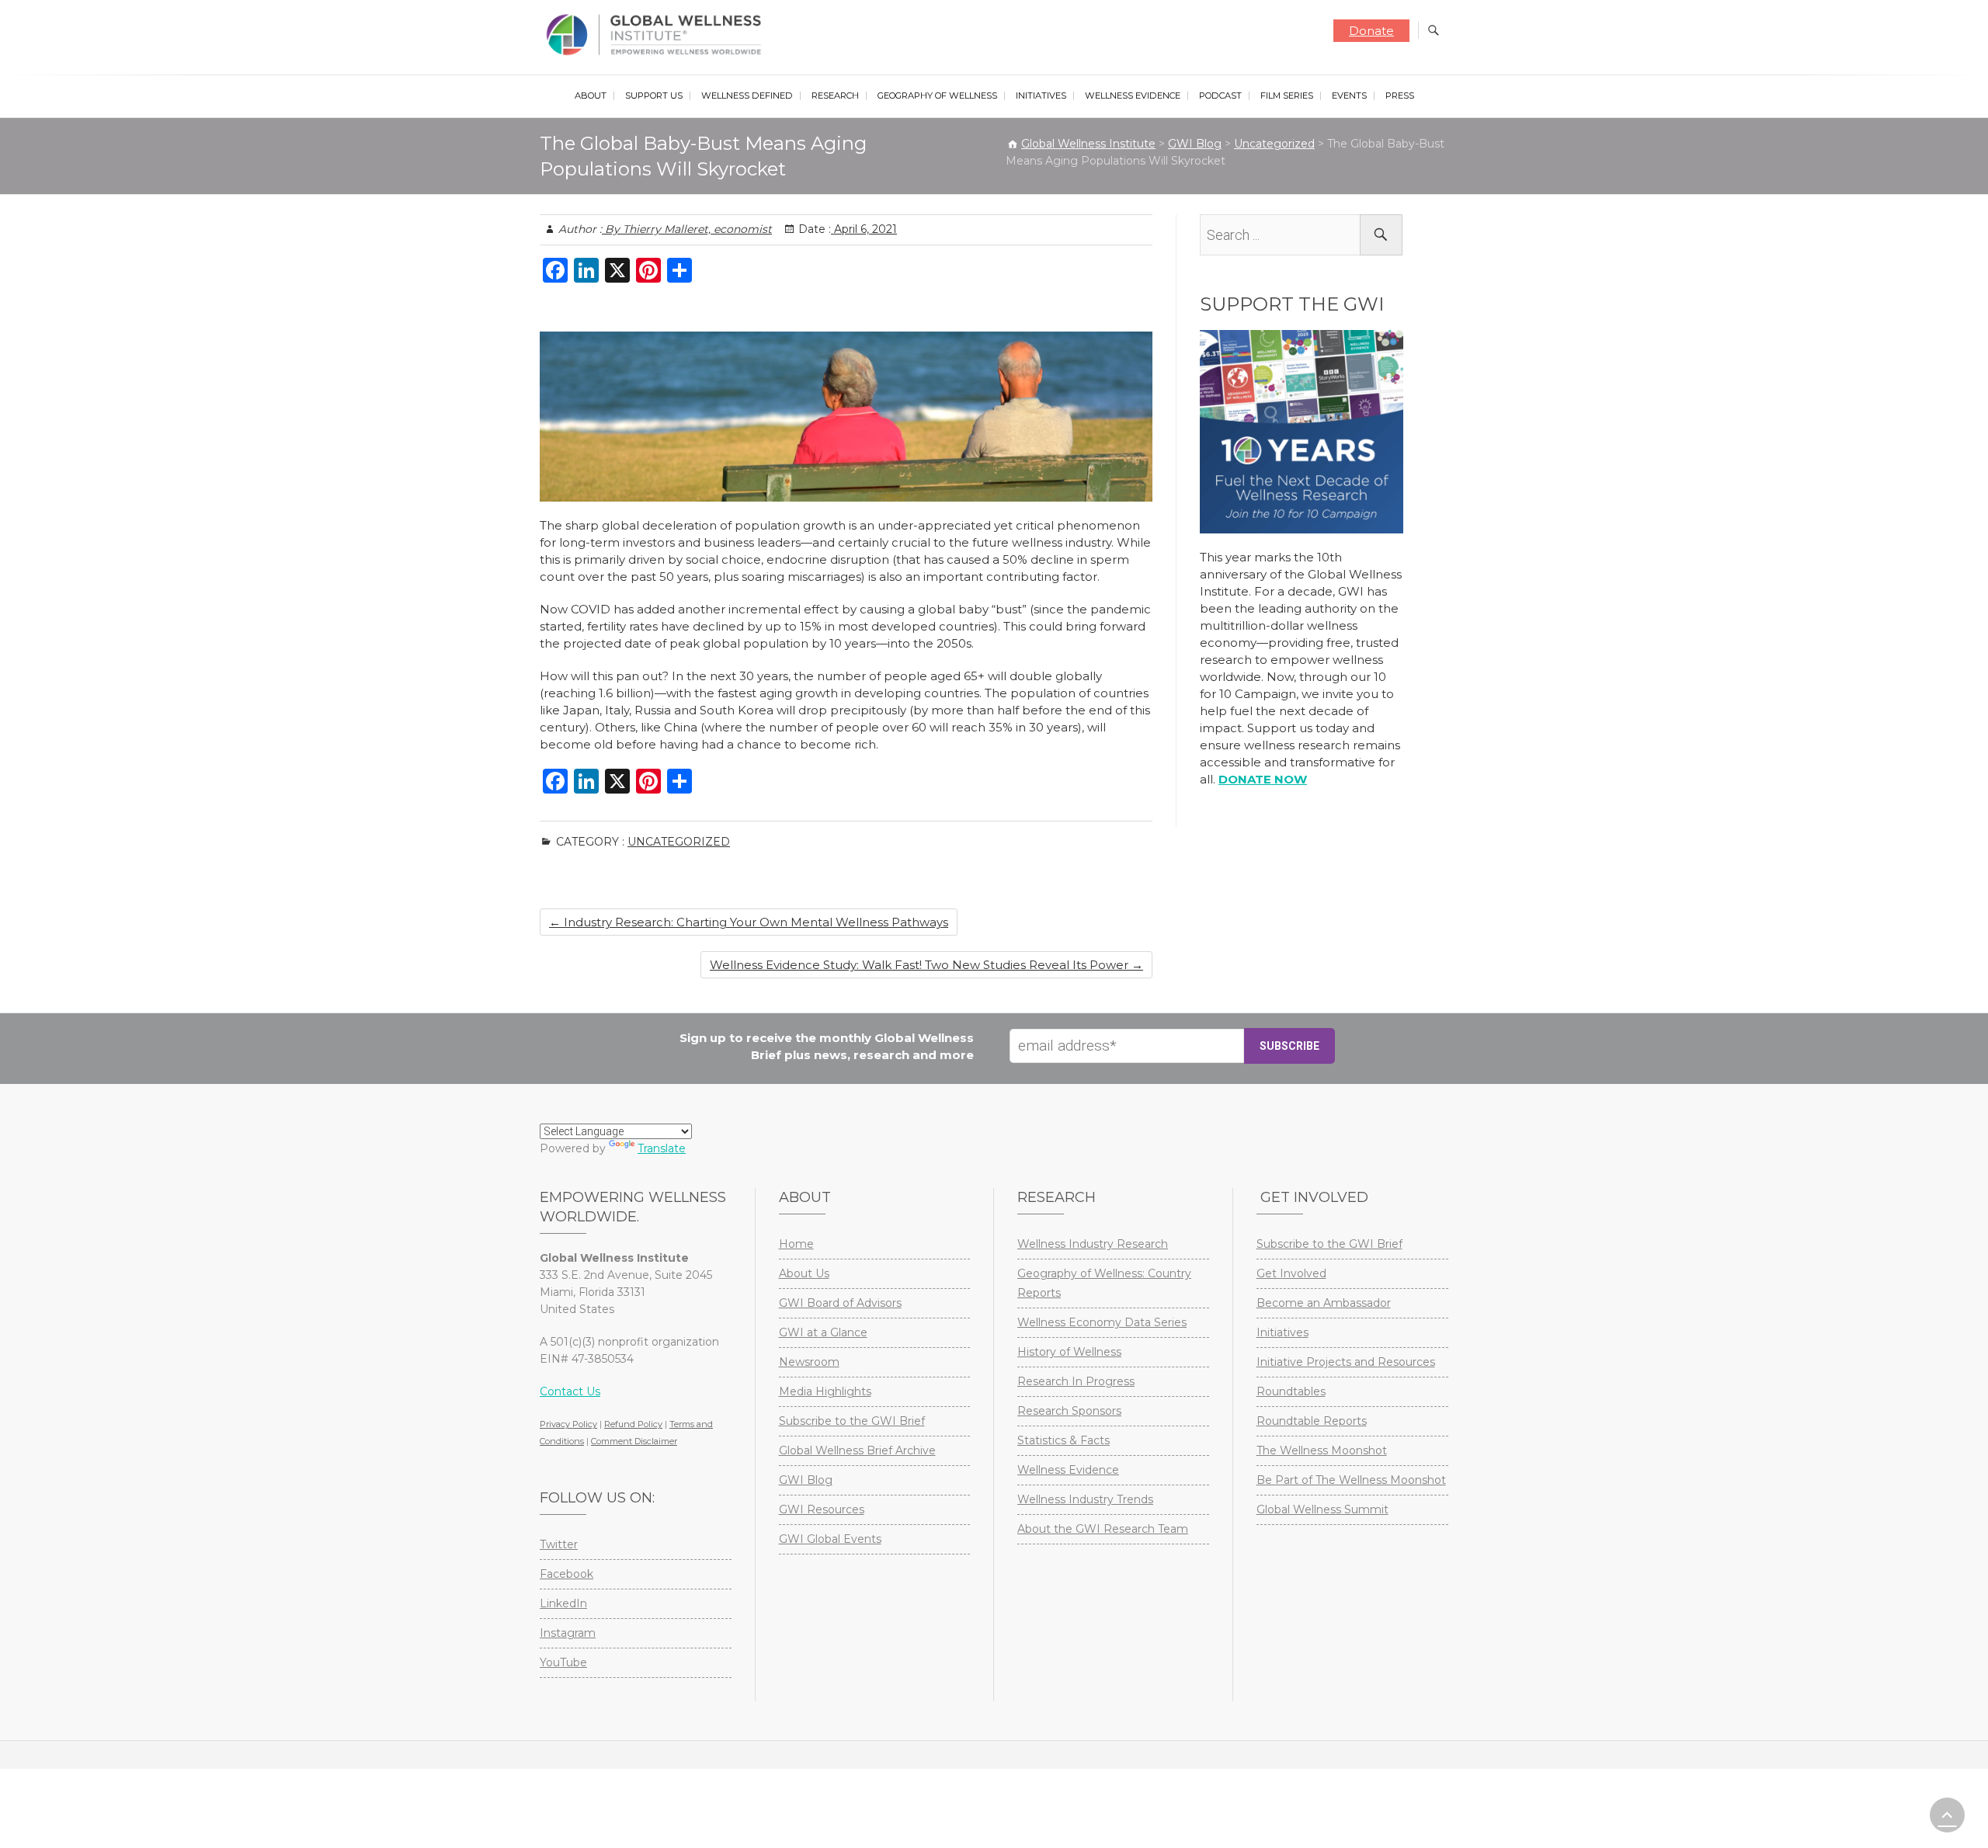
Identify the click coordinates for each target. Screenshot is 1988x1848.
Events (1349, 96)
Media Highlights (825, 1391)
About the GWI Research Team (1103, 1529)
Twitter (559, 1544)
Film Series (1287, 96)
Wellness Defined (747, 96)
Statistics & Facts (1064, 1440)
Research (835, 96)
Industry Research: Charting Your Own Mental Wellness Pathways (749, 922)
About (591, 96)
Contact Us (570, 1391)
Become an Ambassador (1324, 1303)
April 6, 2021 (864, 229)
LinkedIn (563, 1603)
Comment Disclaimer (634, 1441)
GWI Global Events (830, 1539)
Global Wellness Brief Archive (857, 1450)
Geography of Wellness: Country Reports (1104, 1283)
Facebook (567, 1574)
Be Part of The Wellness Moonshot (1351, 1480)
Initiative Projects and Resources (1346, 1362)
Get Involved (1291, 1273)
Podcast (1220, 96)
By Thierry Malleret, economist (687, 229)
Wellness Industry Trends (1085, 1499)
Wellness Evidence (1133, 96)
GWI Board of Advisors (840, 1303)
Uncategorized (679, 842)
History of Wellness (1069, 1352)
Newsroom (809, 1362)
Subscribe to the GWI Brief (852, 1421)
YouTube (563, 1662)
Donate (1371, 31)
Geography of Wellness (937, 96)
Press (1400, 96)
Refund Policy (633, 1424)
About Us (804, 1273)
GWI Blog (806, 1480)
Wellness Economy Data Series (1102, 1322)
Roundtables (1291, 1391)
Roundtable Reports (1312, 1421)
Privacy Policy (568, 1424)
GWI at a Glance (823, 1332)
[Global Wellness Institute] (657, 35)
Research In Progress (1076, 1381)
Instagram (568, 1633)
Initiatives (1041, 96)
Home (796, 1244)
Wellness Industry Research (1093, 1244)
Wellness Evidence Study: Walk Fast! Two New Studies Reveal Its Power (926, 965)
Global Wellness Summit (1322, 1509)
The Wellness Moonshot (1322, 1450)
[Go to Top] (1947, 1815)
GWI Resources (822, 1509)
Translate (662, 1148)
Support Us (654, 96)
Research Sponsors (1069, 1411)
